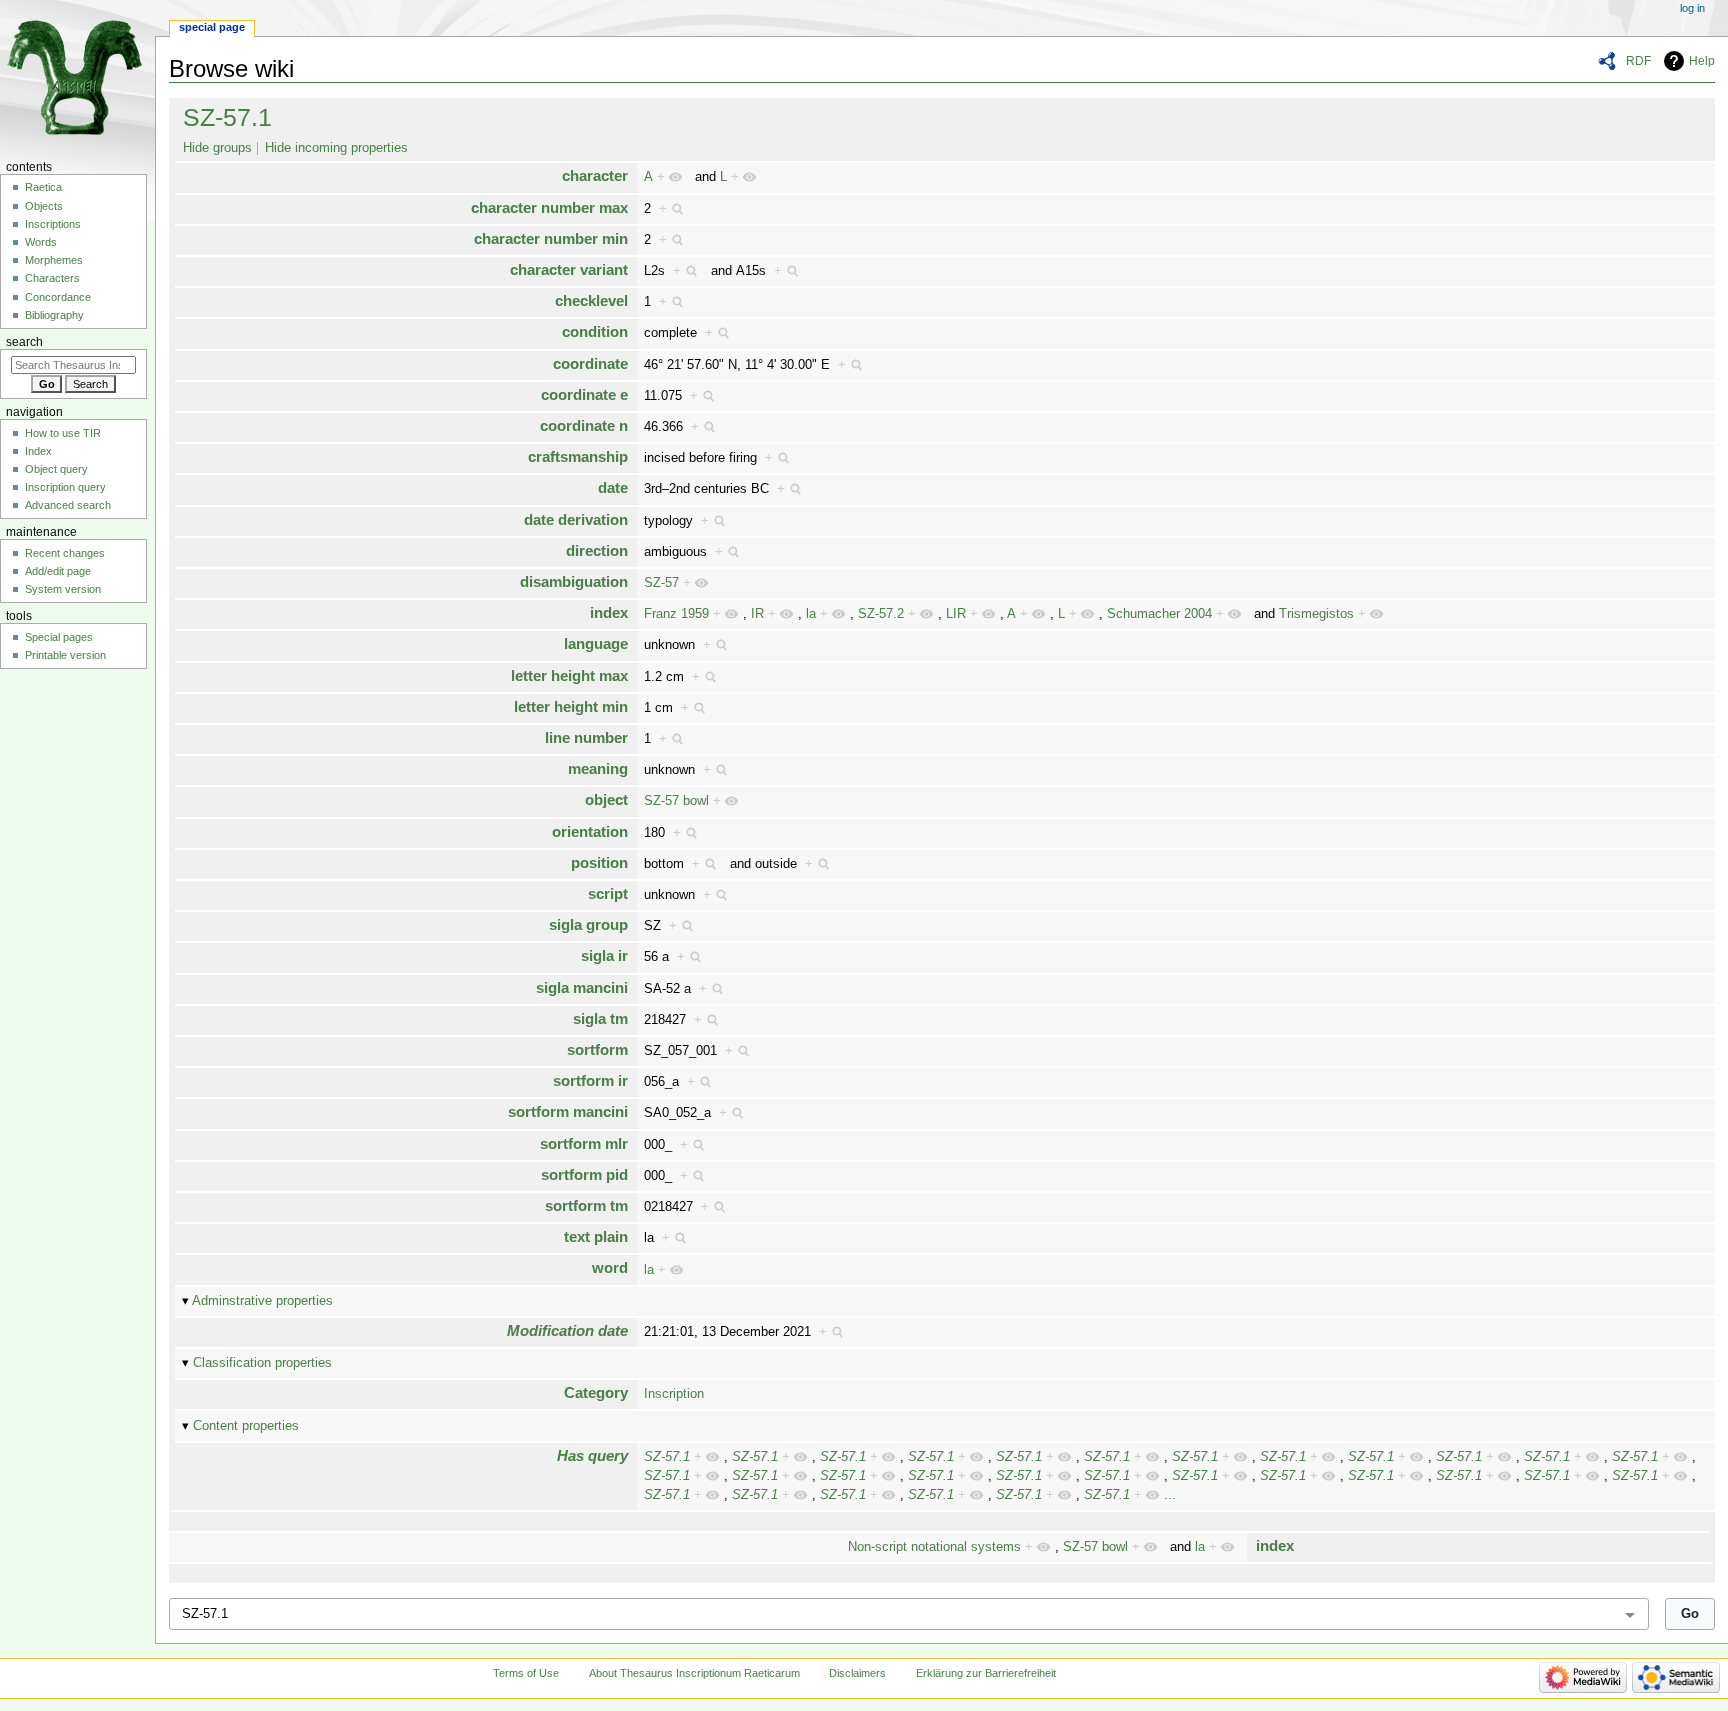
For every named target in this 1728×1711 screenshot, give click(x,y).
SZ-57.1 (227, 117)
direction (597, 550)
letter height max (569, 675)
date (613, 487)
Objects (44, 206)
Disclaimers (857, 1673)
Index (38, 451)
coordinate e (584, 394)
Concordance (58, 297)
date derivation (576, 519)
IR (757, 614)
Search (24, 342)
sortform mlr (584, 1143)
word (610, 1267)
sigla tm (600, 1018)
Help (1702, 61)
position (599, 862)
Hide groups (217, 148)
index (609, 612)
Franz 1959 (676, 614)
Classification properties (262, 1363)
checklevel (591, 300)
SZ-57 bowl (676, 801)
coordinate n (584, 425)
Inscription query (65, 487)
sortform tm (586, 1205)
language (596, 643)
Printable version (65, 655)
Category (596, 1392)
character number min (551, 238)
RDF (1638, 61)
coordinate (590, 363)
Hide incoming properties (336, 148)
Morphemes (54, 260)
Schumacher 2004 (1159, 614)
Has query (592, 1455)
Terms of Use (526, 1673)
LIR (956, 614)
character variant (569, 269)
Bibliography (54, 315)
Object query (56, 469)
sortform (597, 1049)
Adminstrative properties (262, 1301)
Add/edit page (58, 571)
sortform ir (590, 1080)
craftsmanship (578, 456)
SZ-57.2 (881, 614)
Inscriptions (53, 224)
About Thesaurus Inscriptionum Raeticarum (694, 1673)
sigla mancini (582, 987)
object (606, 799)
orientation (590, 831)
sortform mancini (568, 1111)
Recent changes (65, 553)
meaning (598, 768)
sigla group (588, 924)
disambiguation (574, 581)
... (1170, 1495)
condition (595, 331)
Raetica (43, 187)
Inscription (674, 1394)
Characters (52, 278)
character (595, 175)
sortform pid (584, 1174)
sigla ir (604, 955)
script (608, 893)
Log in (1692, 8)
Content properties (246, 1426)
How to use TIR (63, 433)
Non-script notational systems (934, 1547)
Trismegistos (1316, 614)
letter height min (571, 706)
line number (586, 737)
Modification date (567, 1330)
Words (41, 242)
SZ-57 (661, 583)
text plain (596, 1236)
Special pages (59, 637)
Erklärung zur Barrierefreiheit (986, 1673)
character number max (549, 207)
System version (63, 589)
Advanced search (68, 505)
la (811, 614)
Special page (212, 27)
